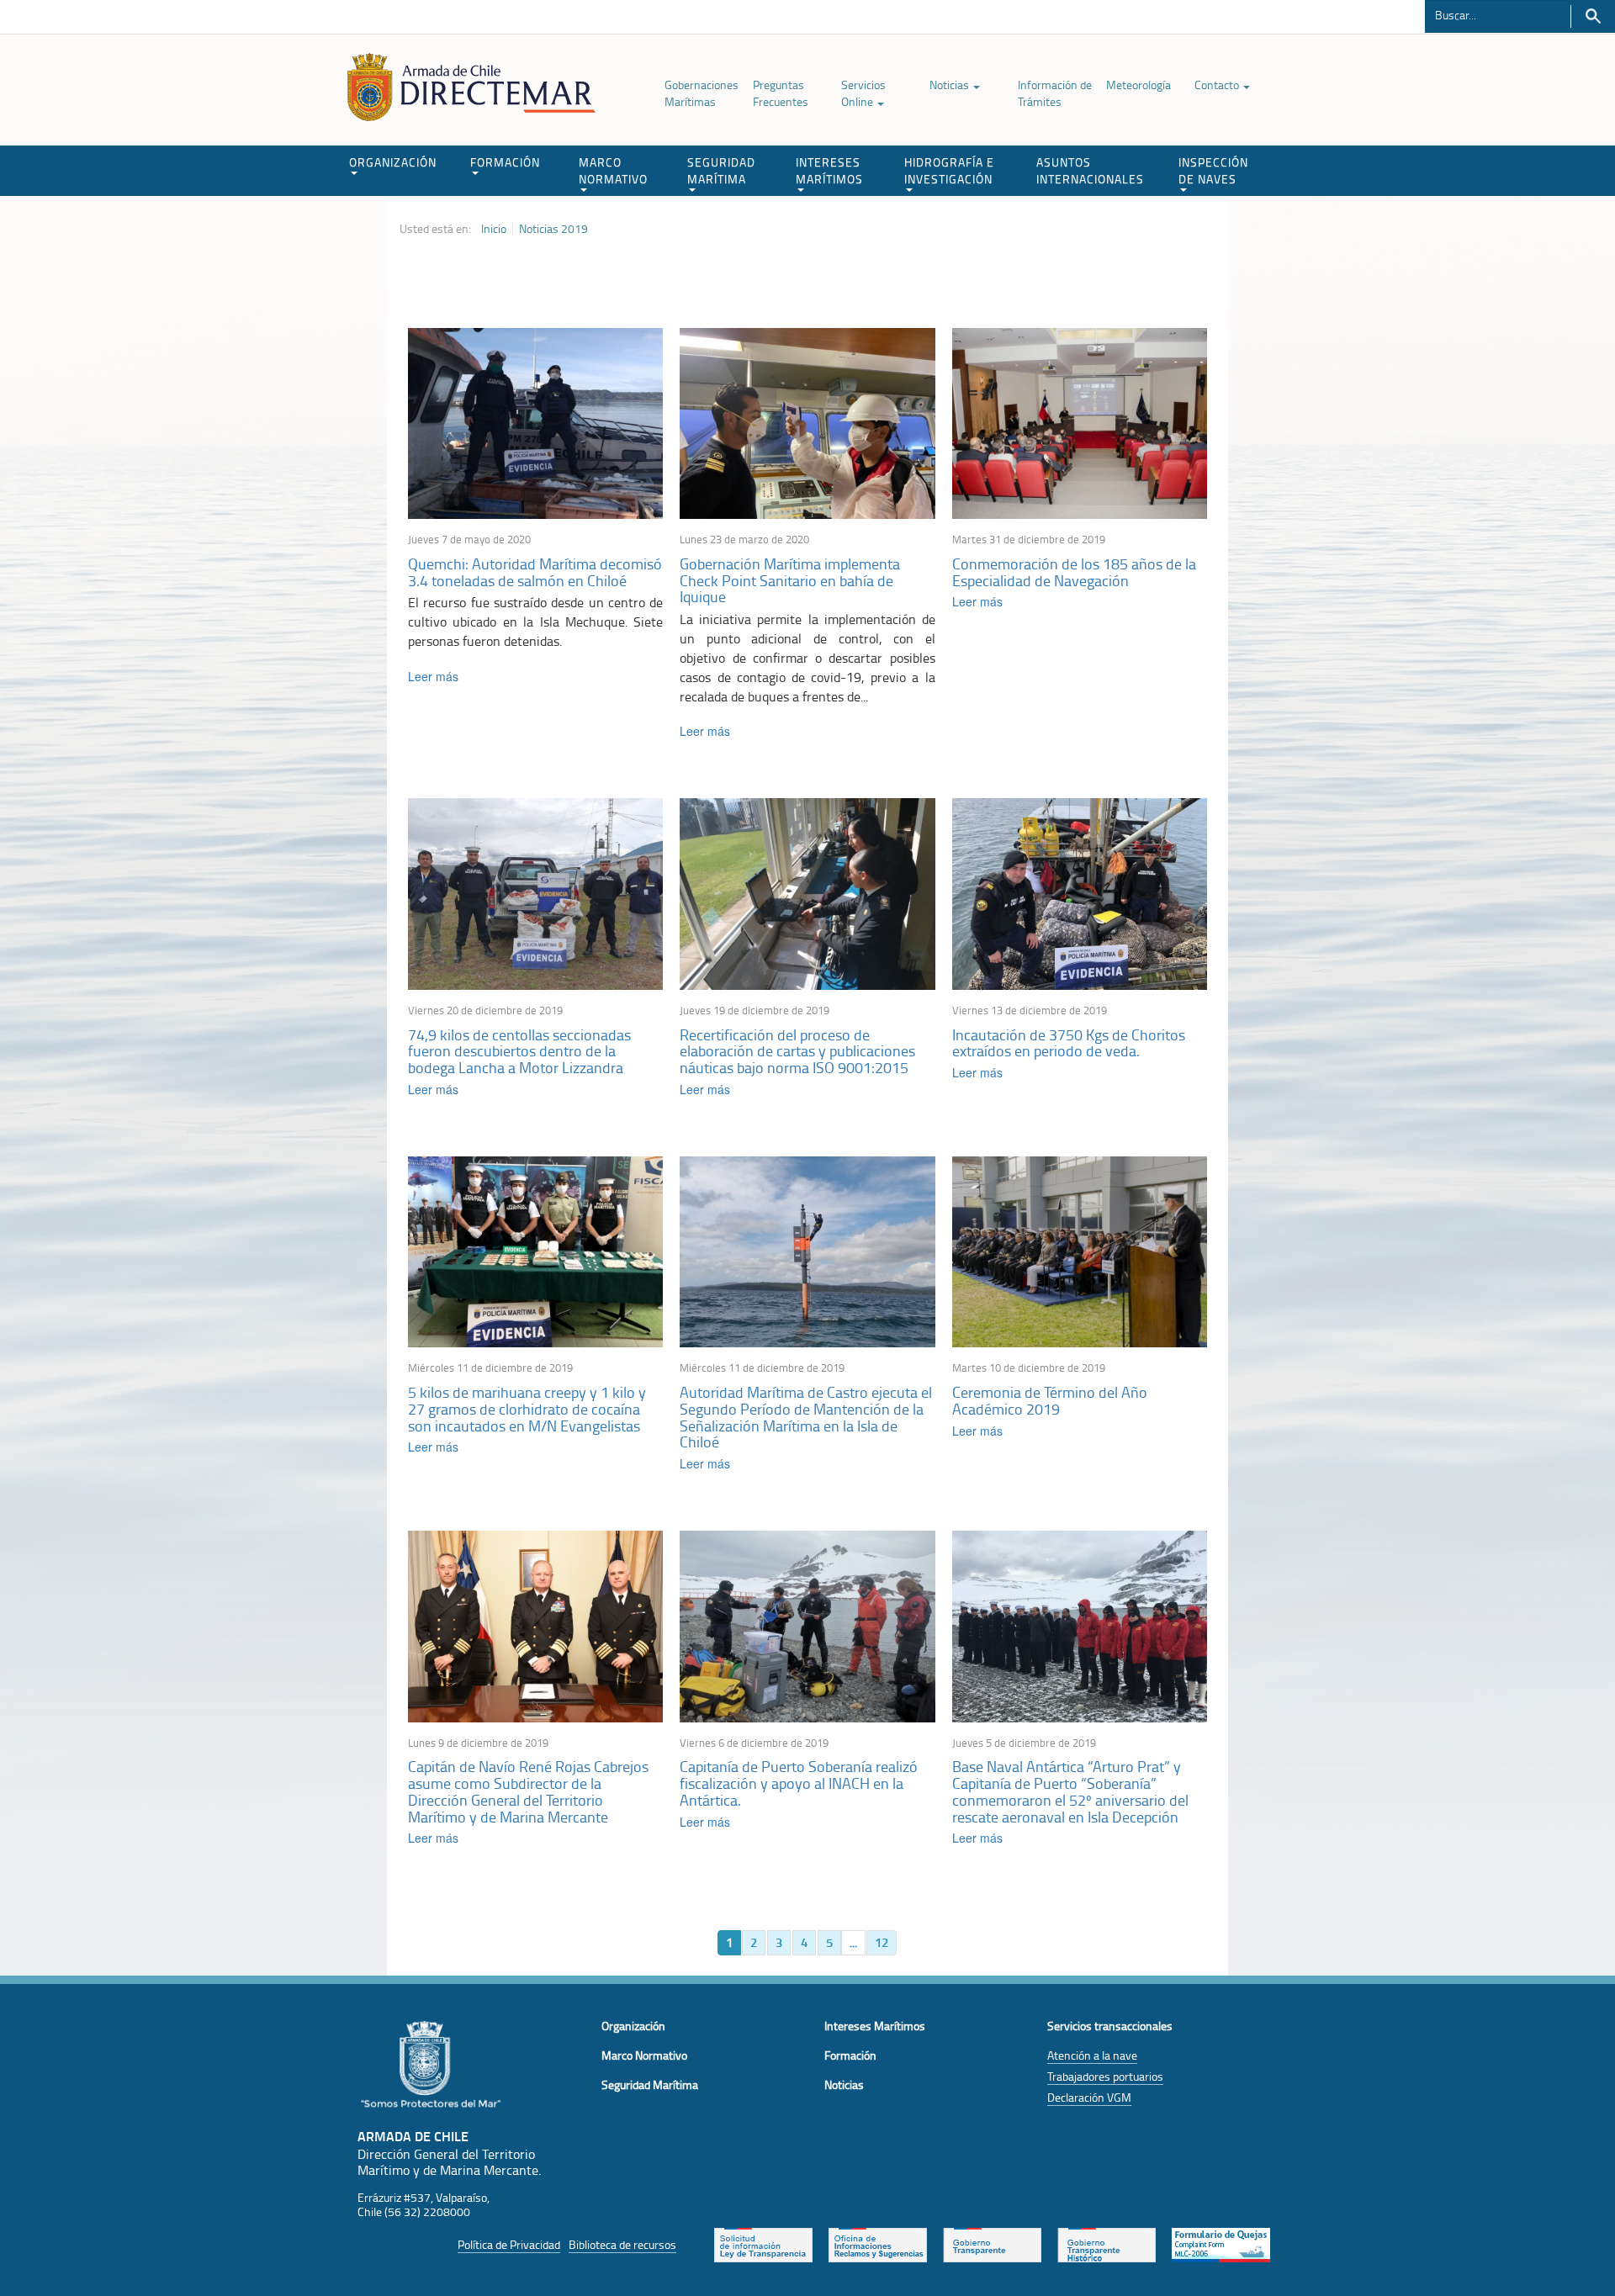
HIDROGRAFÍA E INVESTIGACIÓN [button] (949, 170)
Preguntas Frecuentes (781, 93)
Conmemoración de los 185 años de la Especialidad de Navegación (1074, 572)
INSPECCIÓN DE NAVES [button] (1213, 170)
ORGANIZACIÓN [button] (393, 162)
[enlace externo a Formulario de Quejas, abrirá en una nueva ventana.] (1221, 2243)
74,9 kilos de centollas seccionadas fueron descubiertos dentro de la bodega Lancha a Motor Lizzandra (519, 1051)
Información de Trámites (1055, 93)
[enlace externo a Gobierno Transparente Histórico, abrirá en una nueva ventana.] (1107, 2243)
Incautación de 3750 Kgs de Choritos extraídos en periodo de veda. (1069, 1043)
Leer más (433, 676)
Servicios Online (863, 93)
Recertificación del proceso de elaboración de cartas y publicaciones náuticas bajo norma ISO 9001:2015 (797, 1051)
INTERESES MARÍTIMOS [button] (829, 170)
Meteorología (1138, 85)
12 (882, 1942)
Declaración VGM (1089, 2097)
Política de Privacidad (509, 2244)
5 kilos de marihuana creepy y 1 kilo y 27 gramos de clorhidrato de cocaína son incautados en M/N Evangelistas (527, 1409)
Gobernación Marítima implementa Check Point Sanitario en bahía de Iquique (790, 580)
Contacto (1218, 85)
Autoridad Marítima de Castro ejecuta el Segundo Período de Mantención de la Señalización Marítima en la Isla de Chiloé (806, 1417)
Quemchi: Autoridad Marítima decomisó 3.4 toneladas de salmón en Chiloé (535, 572)
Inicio (494, 229)
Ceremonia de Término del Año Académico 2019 (1050, 1400)
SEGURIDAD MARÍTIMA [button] (721, 170)
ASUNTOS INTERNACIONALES (1090, 170)
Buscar (1593, 16)
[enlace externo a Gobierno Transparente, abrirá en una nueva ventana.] (992, 2243)
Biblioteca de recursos (622, 2244)
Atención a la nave (1092, 2055)
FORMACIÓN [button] (505, 162)
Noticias (950, 85)
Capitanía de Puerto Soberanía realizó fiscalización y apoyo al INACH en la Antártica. (799, 1783)
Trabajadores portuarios (1105, 2076)
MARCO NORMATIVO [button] (613, 170)
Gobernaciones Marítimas (702, 93)
